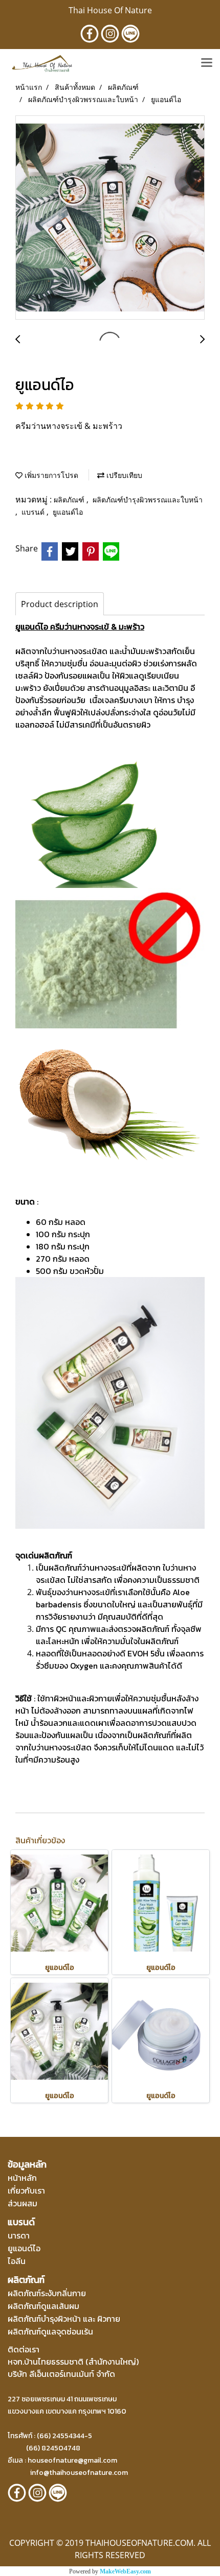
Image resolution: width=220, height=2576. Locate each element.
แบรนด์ (34, 512)
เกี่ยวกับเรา (26, 2190)
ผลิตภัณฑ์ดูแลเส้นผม (43, 2306)
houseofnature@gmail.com (72, 2460)
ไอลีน (17, 2261)
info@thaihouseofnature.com (79, 2473)
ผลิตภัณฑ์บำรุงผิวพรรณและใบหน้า (148, 500)
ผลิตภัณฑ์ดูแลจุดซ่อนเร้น (50, 2331)
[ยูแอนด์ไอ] (110, 218)
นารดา (19, 2235)
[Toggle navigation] (207, 63)
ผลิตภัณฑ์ (70, 500)
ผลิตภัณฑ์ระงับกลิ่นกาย (47, 2293)
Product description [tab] (60, 604)
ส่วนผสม (23, 2203)
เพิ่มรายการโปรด (50, 475)
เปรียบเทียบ (123, 475)
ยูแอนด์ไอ (68, 512)
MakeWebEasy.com (125, 2571)
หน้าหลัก (22, 2178)
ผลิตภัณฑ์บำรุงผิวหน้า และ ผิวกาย (64, 2319)
